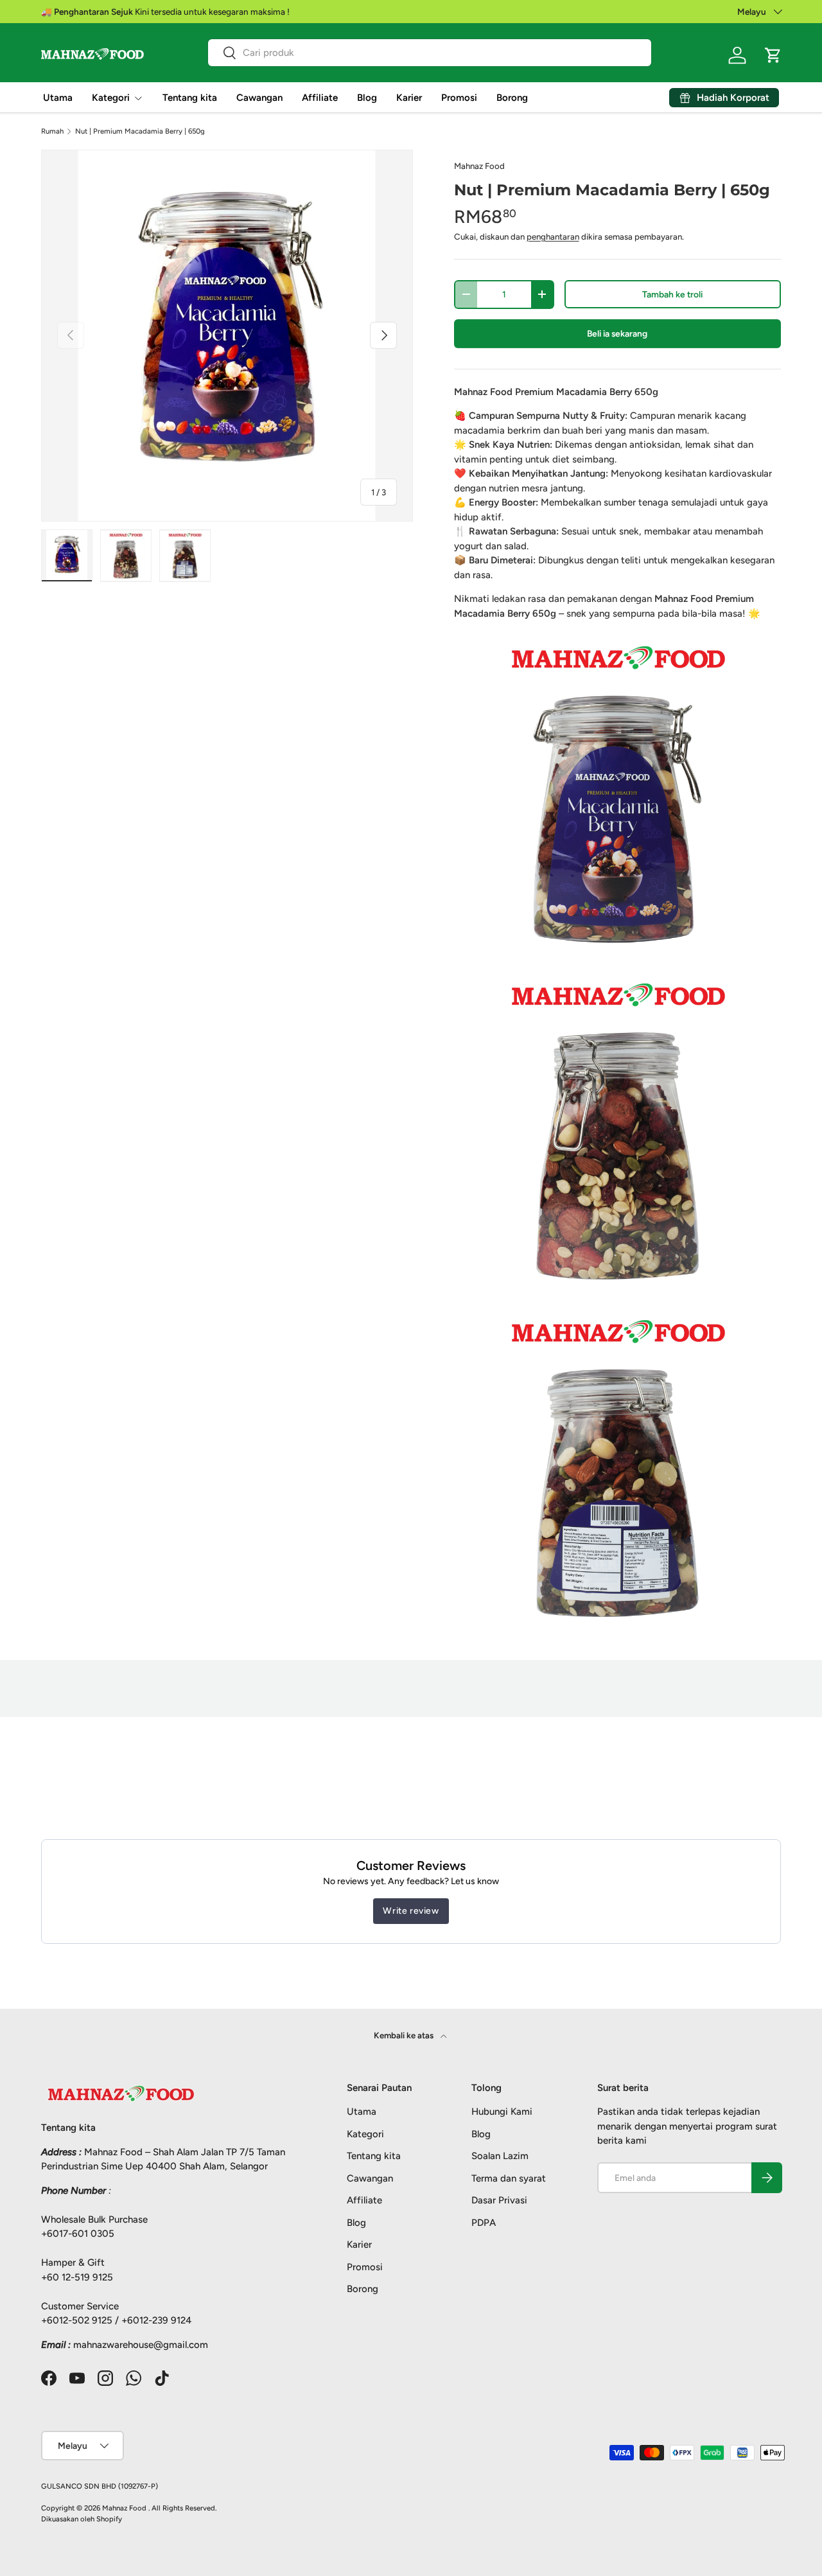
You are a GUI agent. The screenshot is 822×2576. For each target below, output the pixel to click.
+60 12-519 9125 (77, 2277)
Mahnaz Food (479, 166)
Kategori (111, 98)
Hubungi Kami (502, 2112)
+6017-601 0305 (78, 2234)
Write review (411, 1911)
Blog (367, 98)
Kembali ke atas (405, 2035)
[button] (773, 55)
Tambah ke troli (672, 294)
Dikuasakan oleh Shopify (82, 2519)
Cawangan (259, 98)
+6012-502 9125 (77, 2320)
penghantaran (553, 236)
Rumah (52, 131)
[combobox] (430, 53)
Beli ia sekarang (617, 333)
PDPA (484, 2223)
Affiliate (320, 98)
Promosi (459, 98)
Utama (58, 98)
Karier (409, 98)
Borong (512, 98)
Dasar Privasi (499, 2200)
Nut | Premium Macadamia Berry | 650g (140, 131)
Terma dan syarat (509, 2178)
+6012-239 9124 (156, 2320)
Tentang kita (190, 98)
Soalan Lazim (500, 2156)
